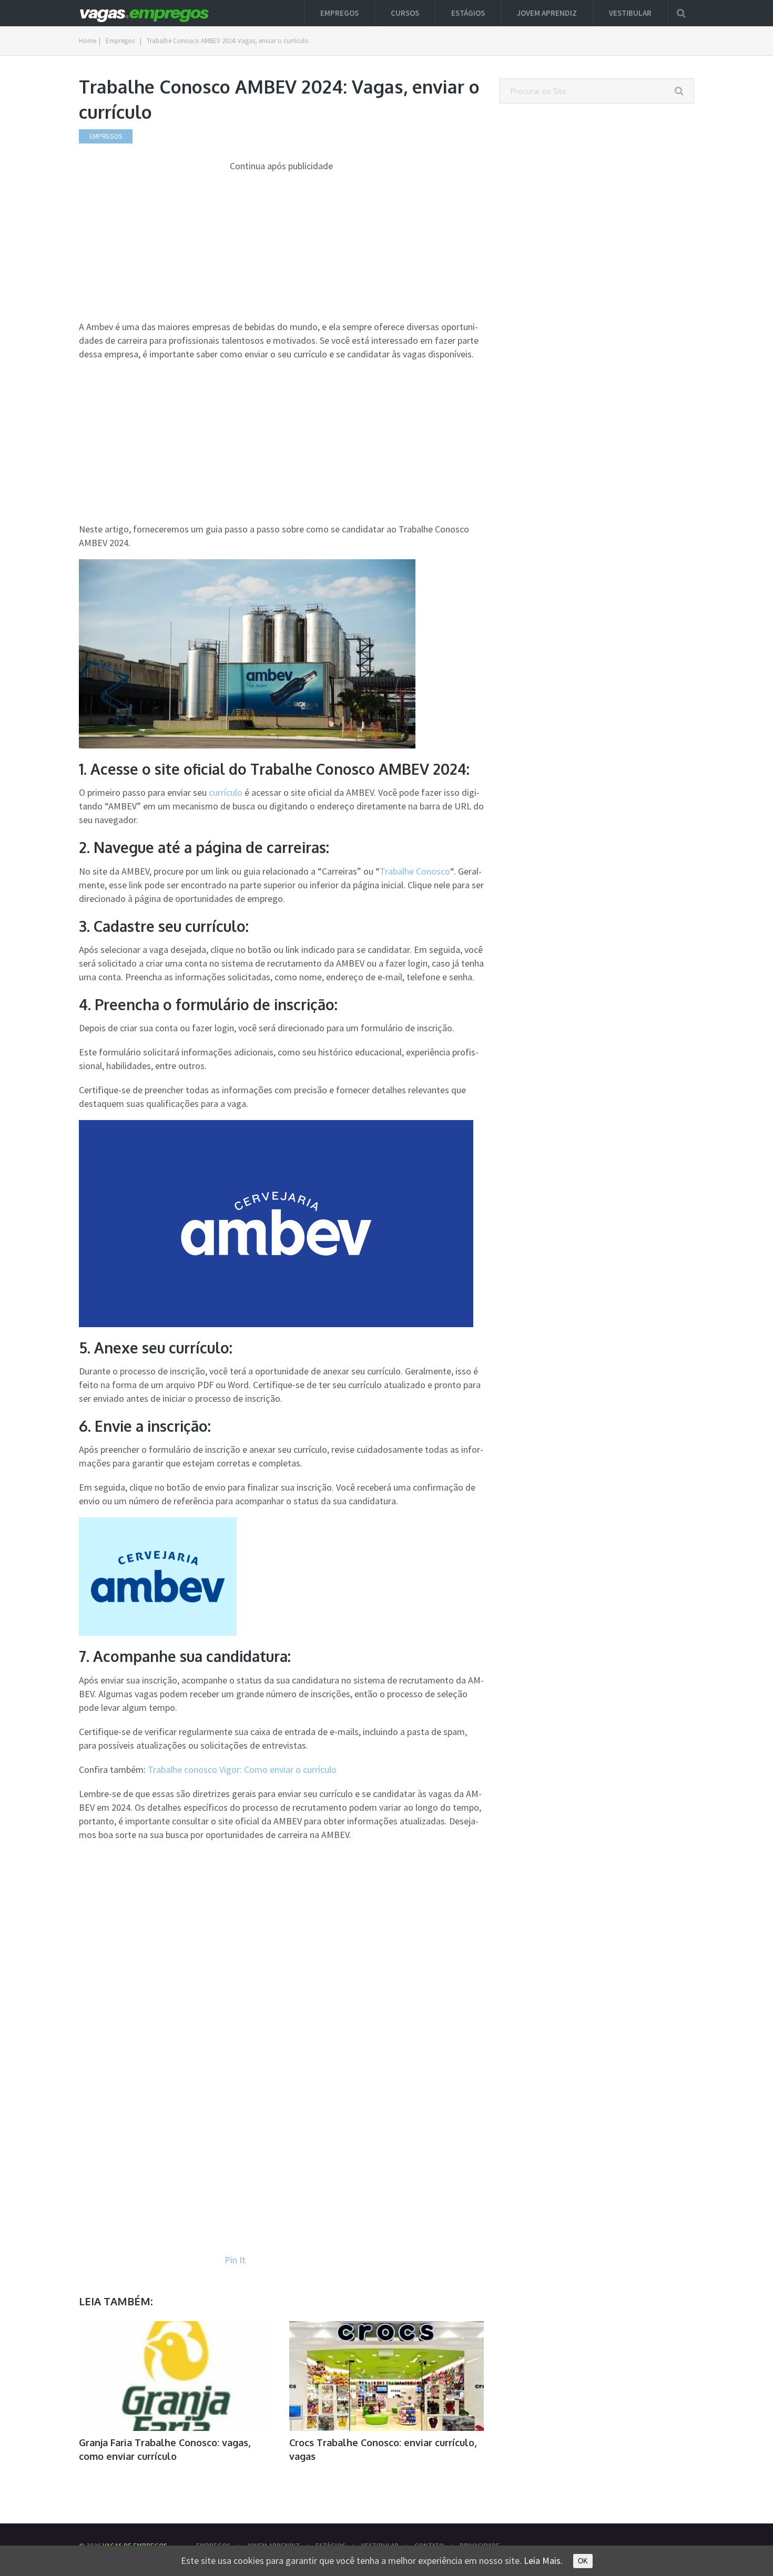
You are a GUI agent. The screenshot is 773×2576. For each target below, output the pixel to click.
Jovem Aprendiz (547, 13)
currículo (226, 792)
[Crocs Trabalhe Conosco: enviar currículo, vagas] (387, 2376)
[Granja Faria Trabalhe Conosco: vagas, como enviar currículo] (176, 2376)
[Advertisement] (281, 247)
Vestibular (630, 13)
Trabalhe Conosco (415, 871)
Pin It (235, 2260)
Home (88, 41)
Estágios (468, 13)
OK (583, 2561)
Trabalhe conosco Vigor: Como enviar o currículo (242, 1769)
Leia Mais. (543, 2560)
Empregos (339, 13)
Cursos (405, 13)
